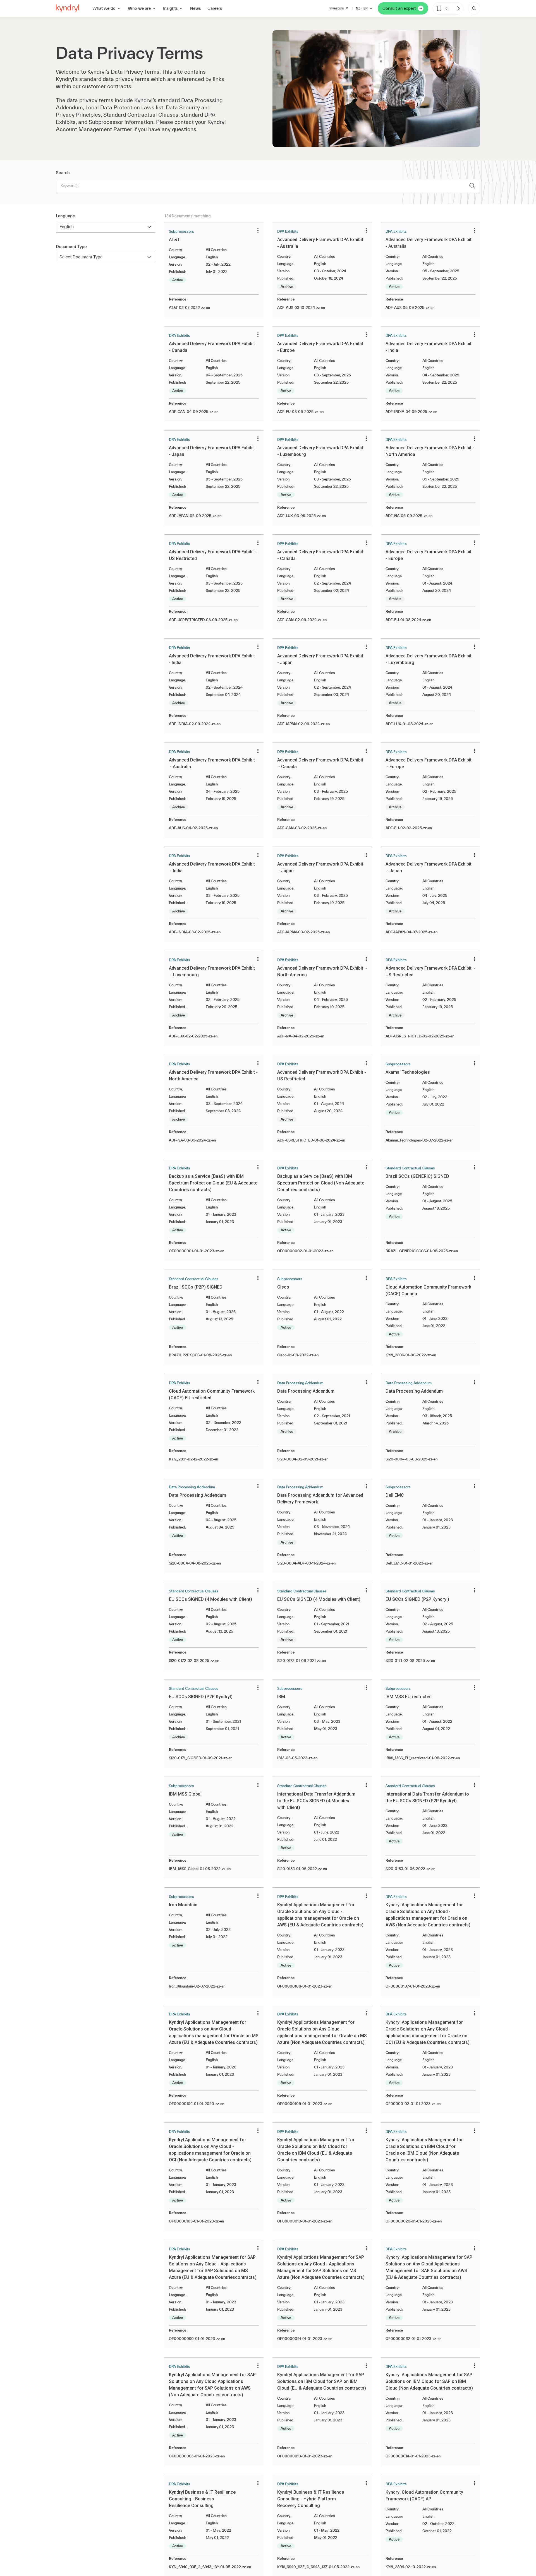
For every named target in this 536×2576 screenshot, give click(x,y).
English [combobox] (67, 227)
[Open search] (474, 8)
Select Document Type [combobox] (81, 257)
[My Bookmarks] (458, 8)
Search (63, 173)
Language (65, 216)
